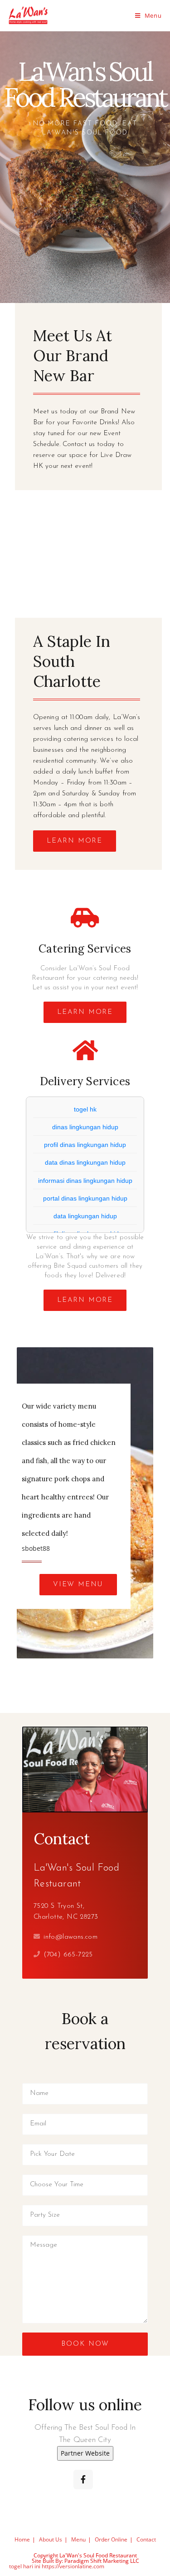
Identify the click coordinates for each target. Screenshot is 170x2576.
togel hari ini (25, 2566)
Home (22, 2539)
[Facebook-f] (83, 2479)
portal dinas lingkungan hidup (85, 1198)
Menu (78, 2539)
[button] (75, 841)
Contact (146, 2539)
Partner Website (85, 2453)
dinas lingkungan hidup (85, 1127)
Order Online (111, 2539)
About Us (51, 2539)
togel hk (85, 1109)
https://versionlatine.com (73, 2566)
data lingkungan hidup (85, 1216)
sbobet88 (36, 1548)
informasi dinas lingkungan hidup (85, 1181)
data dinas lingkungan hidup (85, 1162)
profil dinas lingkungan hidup (85, 1145)
